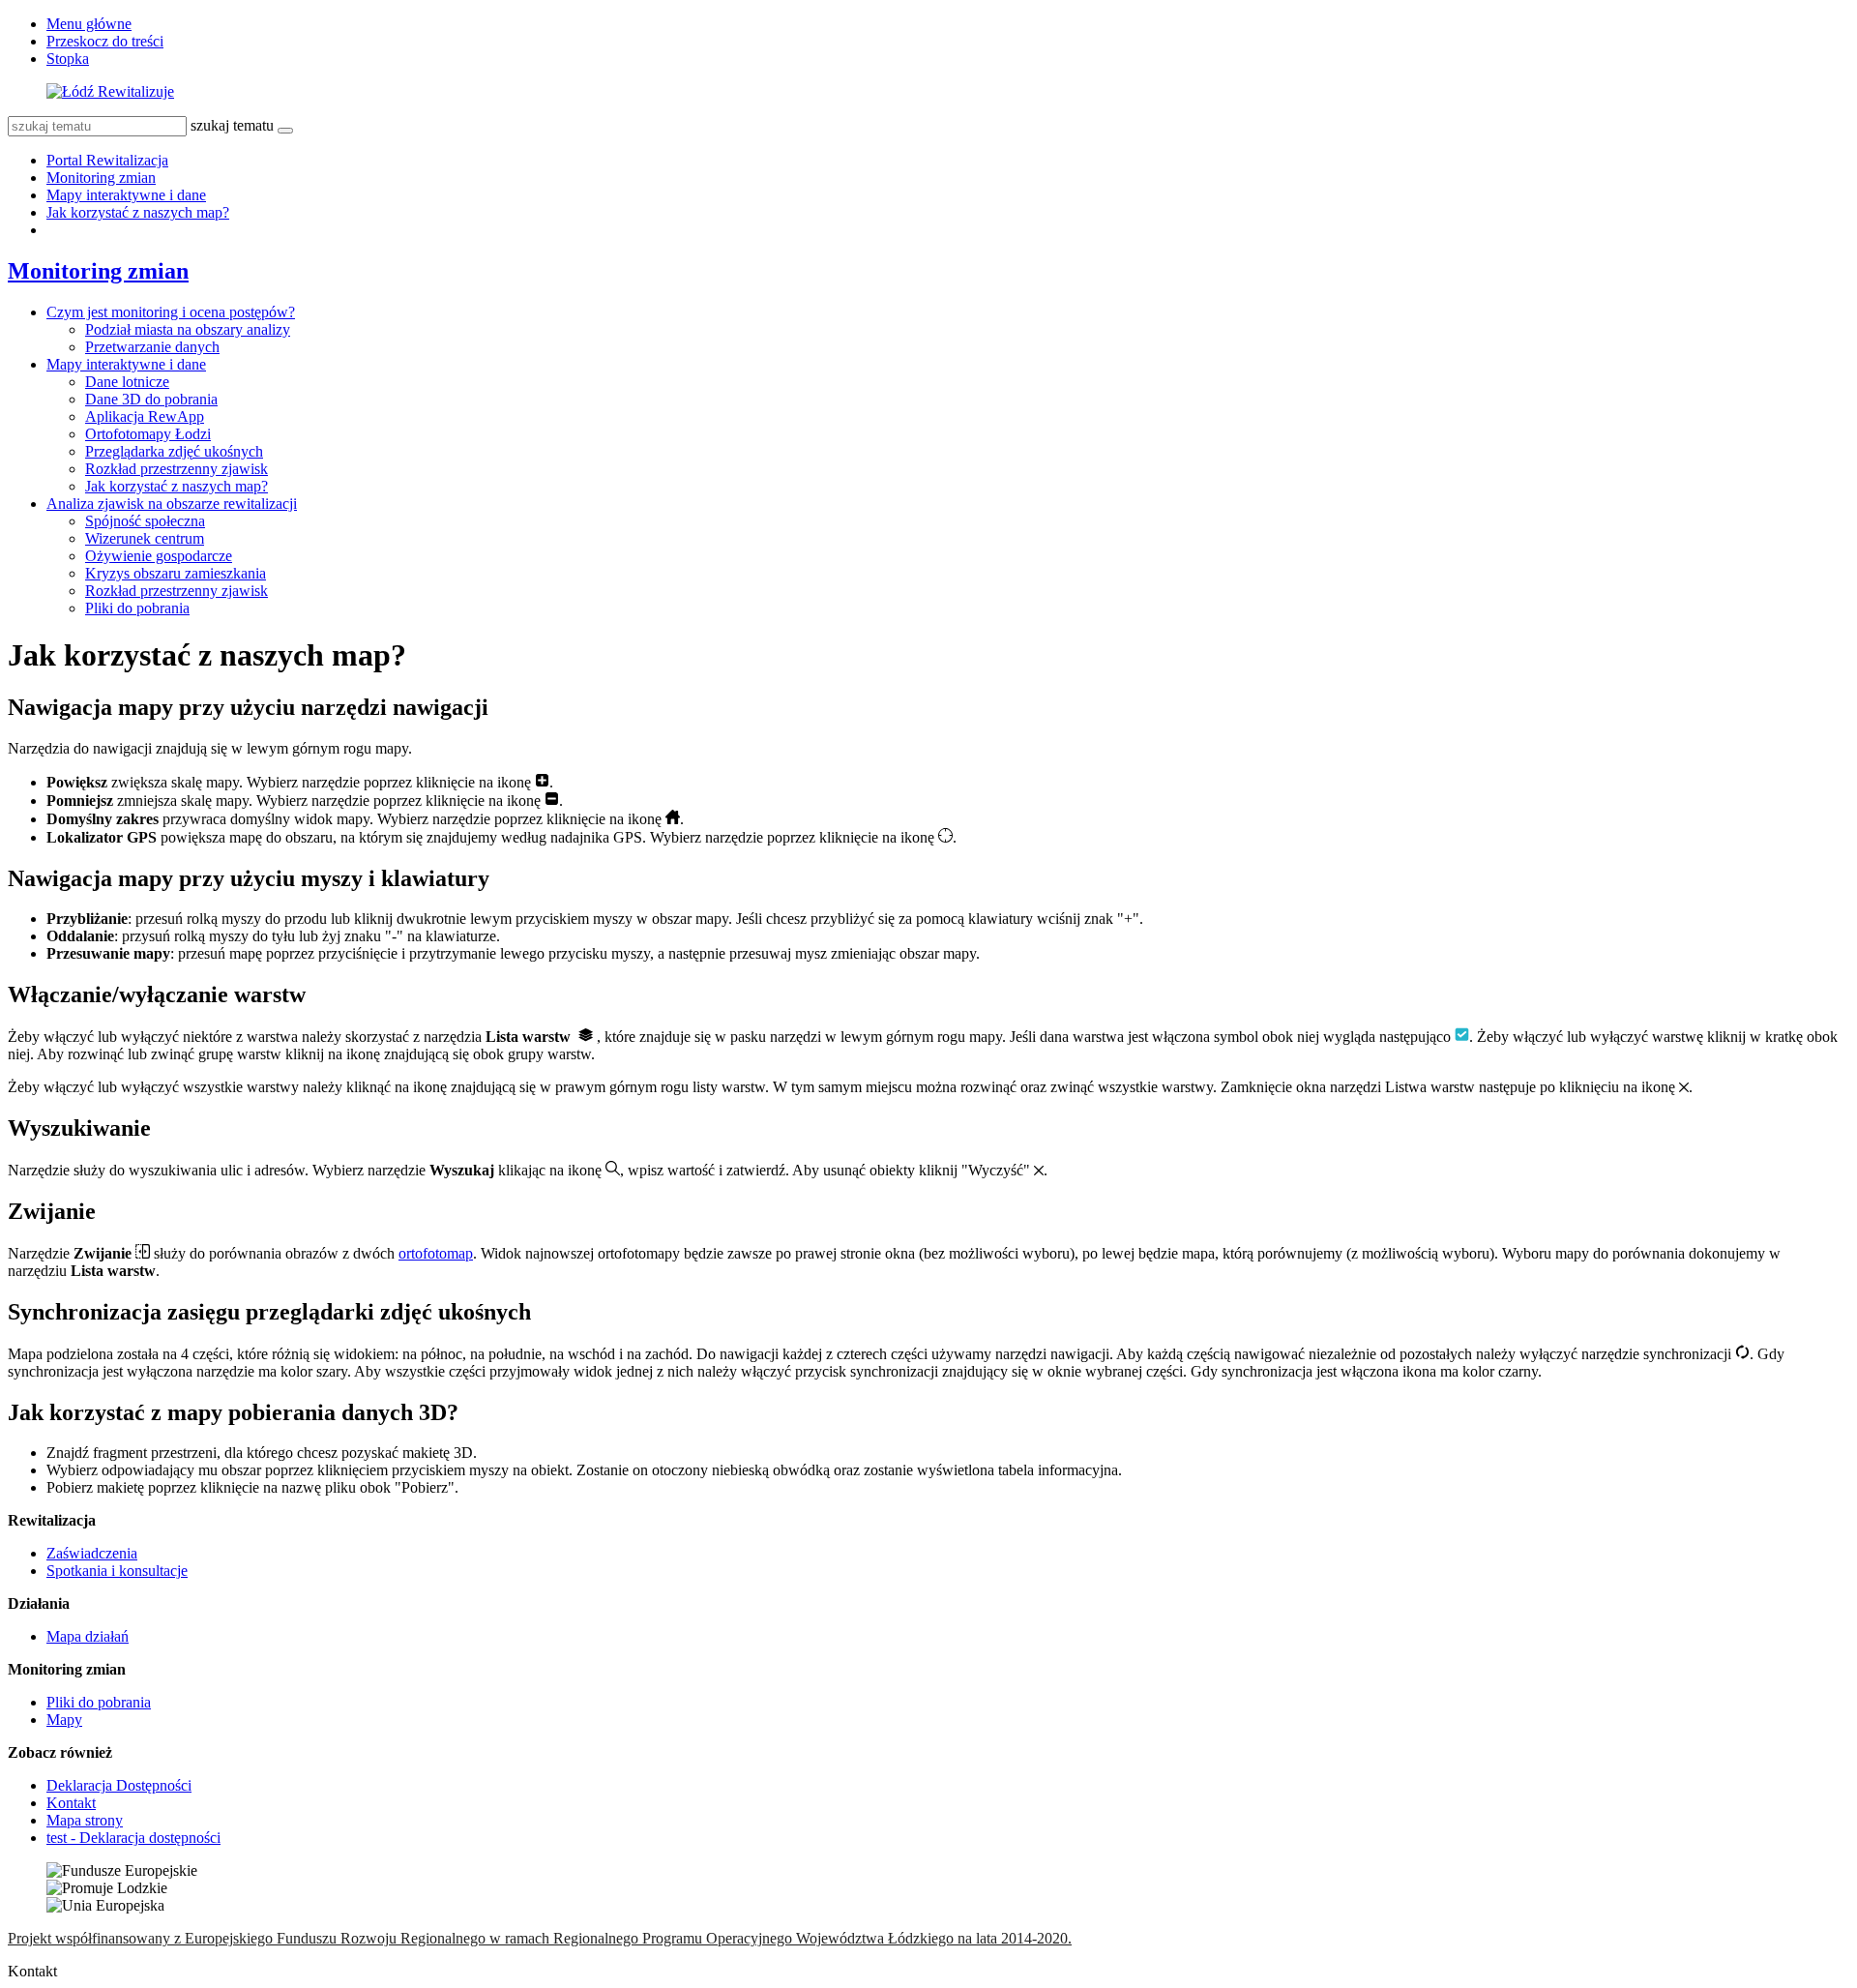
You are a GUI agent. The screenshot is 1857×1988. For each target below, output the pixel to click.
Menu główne (89, 24)
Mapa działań (88, 1636)
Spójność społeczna (145, 521)
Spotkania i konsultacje (117, 1571)
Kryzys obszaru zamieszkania (176, 573)
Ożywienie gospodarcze (159, 556)
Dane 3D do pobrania (151, 399)
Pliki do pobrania (137, 608)
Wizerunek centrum (145, 538)
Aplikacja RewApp (145, 416)
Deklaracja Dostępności (119, 1785)
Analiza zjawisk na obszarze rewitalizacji (172, 504)
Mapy (64, 1720)
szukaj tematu (232, 125)
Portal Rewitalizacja (107, 160)
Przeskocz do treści (105, 41)
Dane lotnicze (127, 382)
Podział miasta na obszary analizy (188, 329)
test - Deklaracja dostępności (133, 1838)
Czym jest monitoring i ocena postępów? (171, 312)
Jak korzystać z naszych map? (138, 212)
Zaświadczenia (92, 1553)
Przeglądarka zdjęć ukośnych (174, 451)
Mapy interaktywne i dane (126, 195)
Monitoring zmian (101, 178)
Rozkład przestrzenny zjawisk (177, 469)
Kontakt (71, 1803)
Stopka (68, 59)
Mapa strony (85, 1820)
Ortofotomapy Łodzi (148, 434)
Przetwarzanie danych (152, 347)
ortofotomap (436, 1253)
